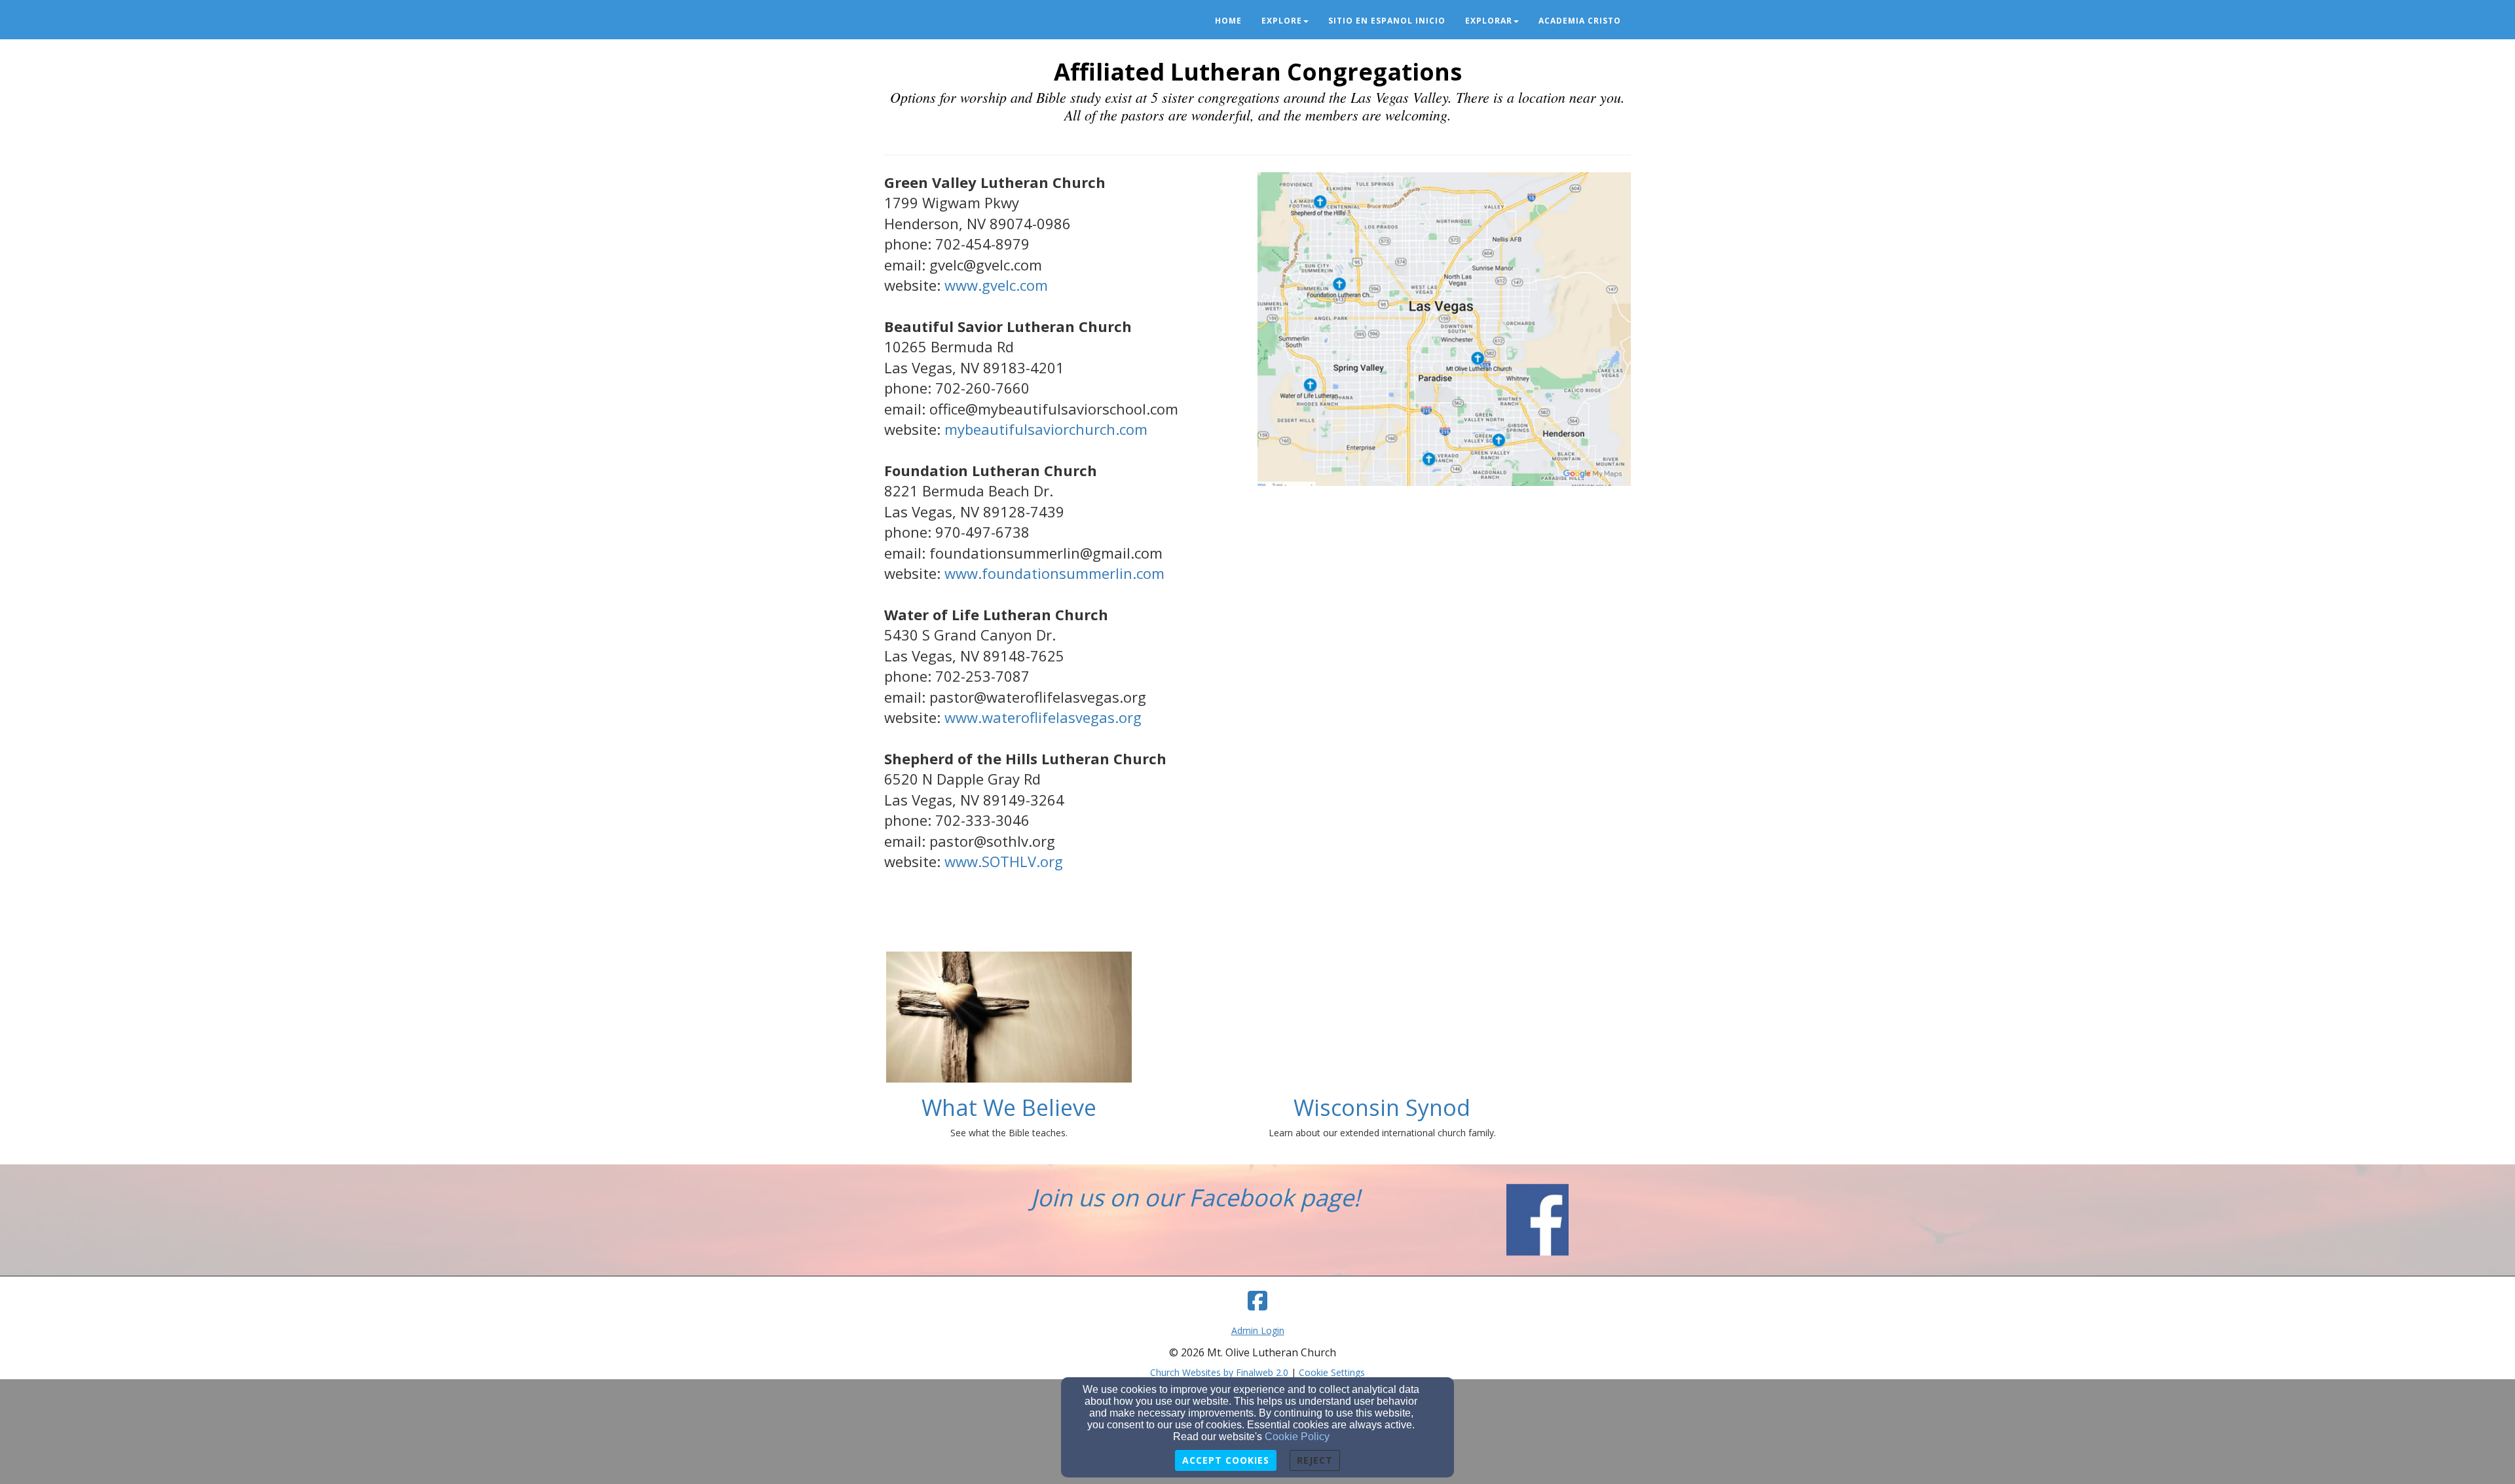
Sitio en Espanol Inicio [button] (1387, 21)
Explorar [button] (1489, 21)
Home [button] (1228, 21)
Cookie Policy (1297, 1437)
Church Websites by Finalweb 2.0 (1219, 1372)
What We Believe (1009, 1107)
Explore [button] (1282, 21)
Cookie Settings (1332, 1372)
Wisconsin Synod (1382, 1107)
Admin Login (1258, 1330)
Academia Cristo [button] (1580, 21)
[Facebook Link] (1257, 1301)
